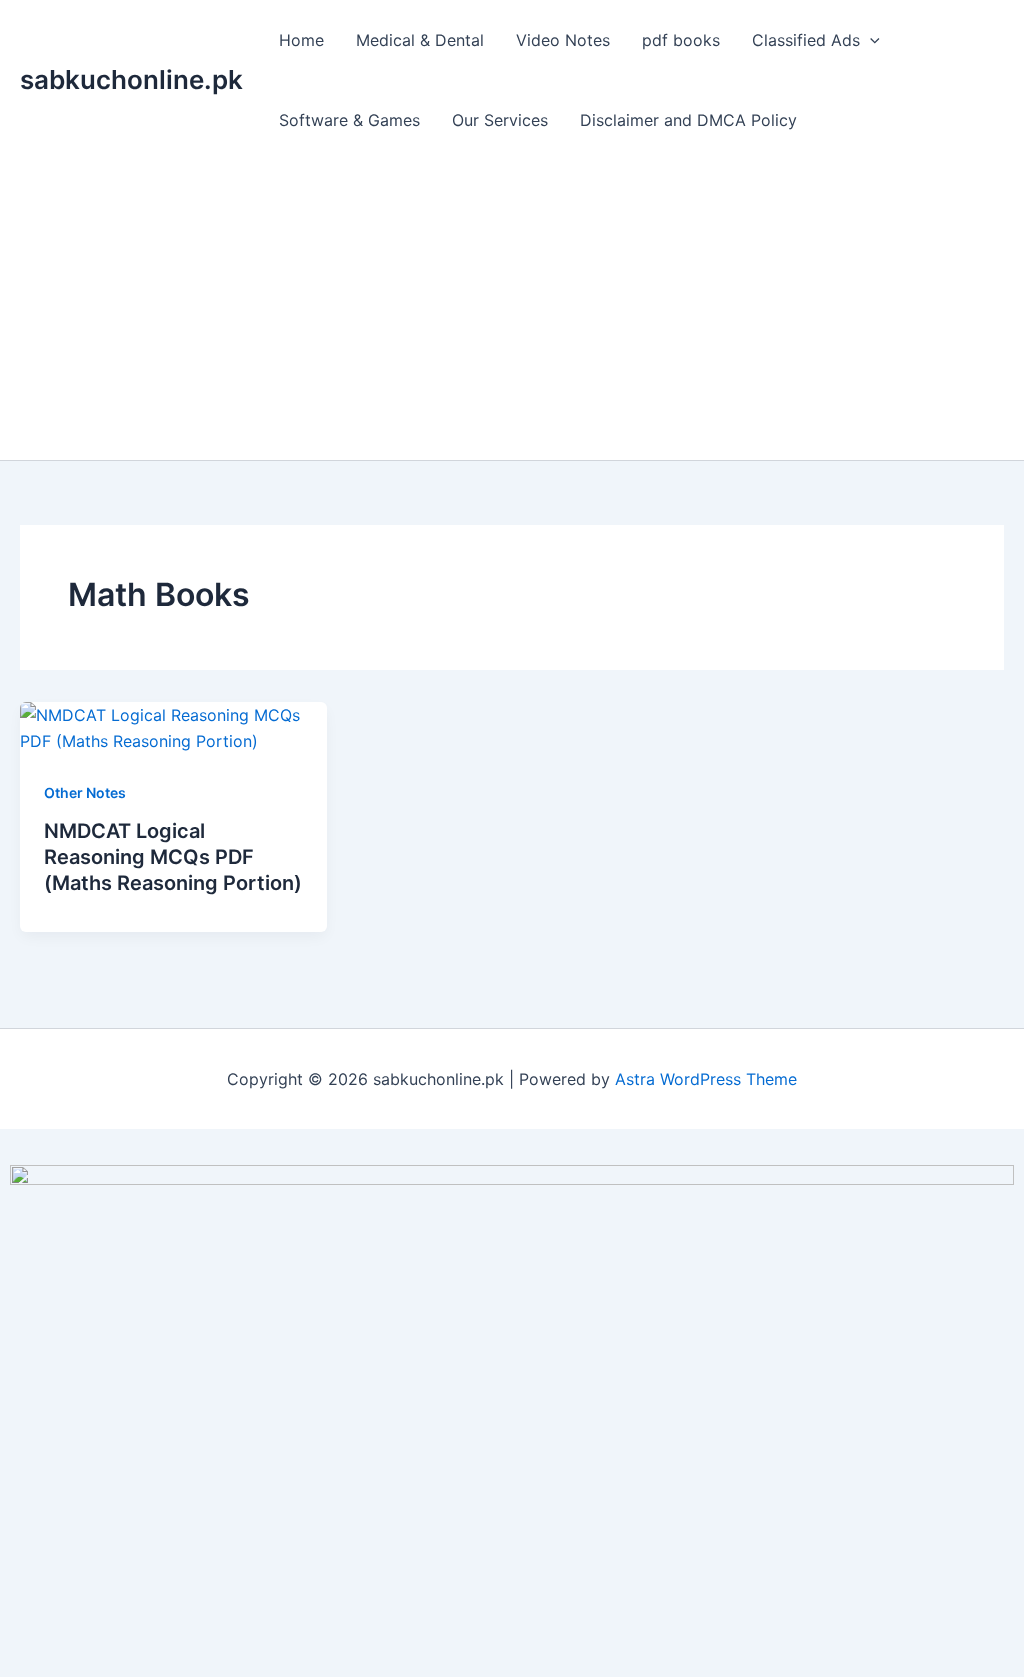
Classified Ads (806, 40)
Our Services (500, 120)
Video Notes (563, 40)
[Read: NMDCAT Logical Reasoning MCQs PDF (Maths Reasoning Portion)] (173, 727)
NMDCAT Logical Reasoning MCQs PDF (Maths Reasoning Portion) (173, 857)
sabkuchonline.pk (131, 79)
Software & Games (349, 120)
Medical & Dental (420, 40)
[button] (870, 40)
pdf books (681, 40)
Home (301, 40)
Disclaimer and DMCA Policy (688, 120)
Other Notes (85, 792)
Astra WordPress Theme (706, 1079)
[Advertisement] (512, 310)
